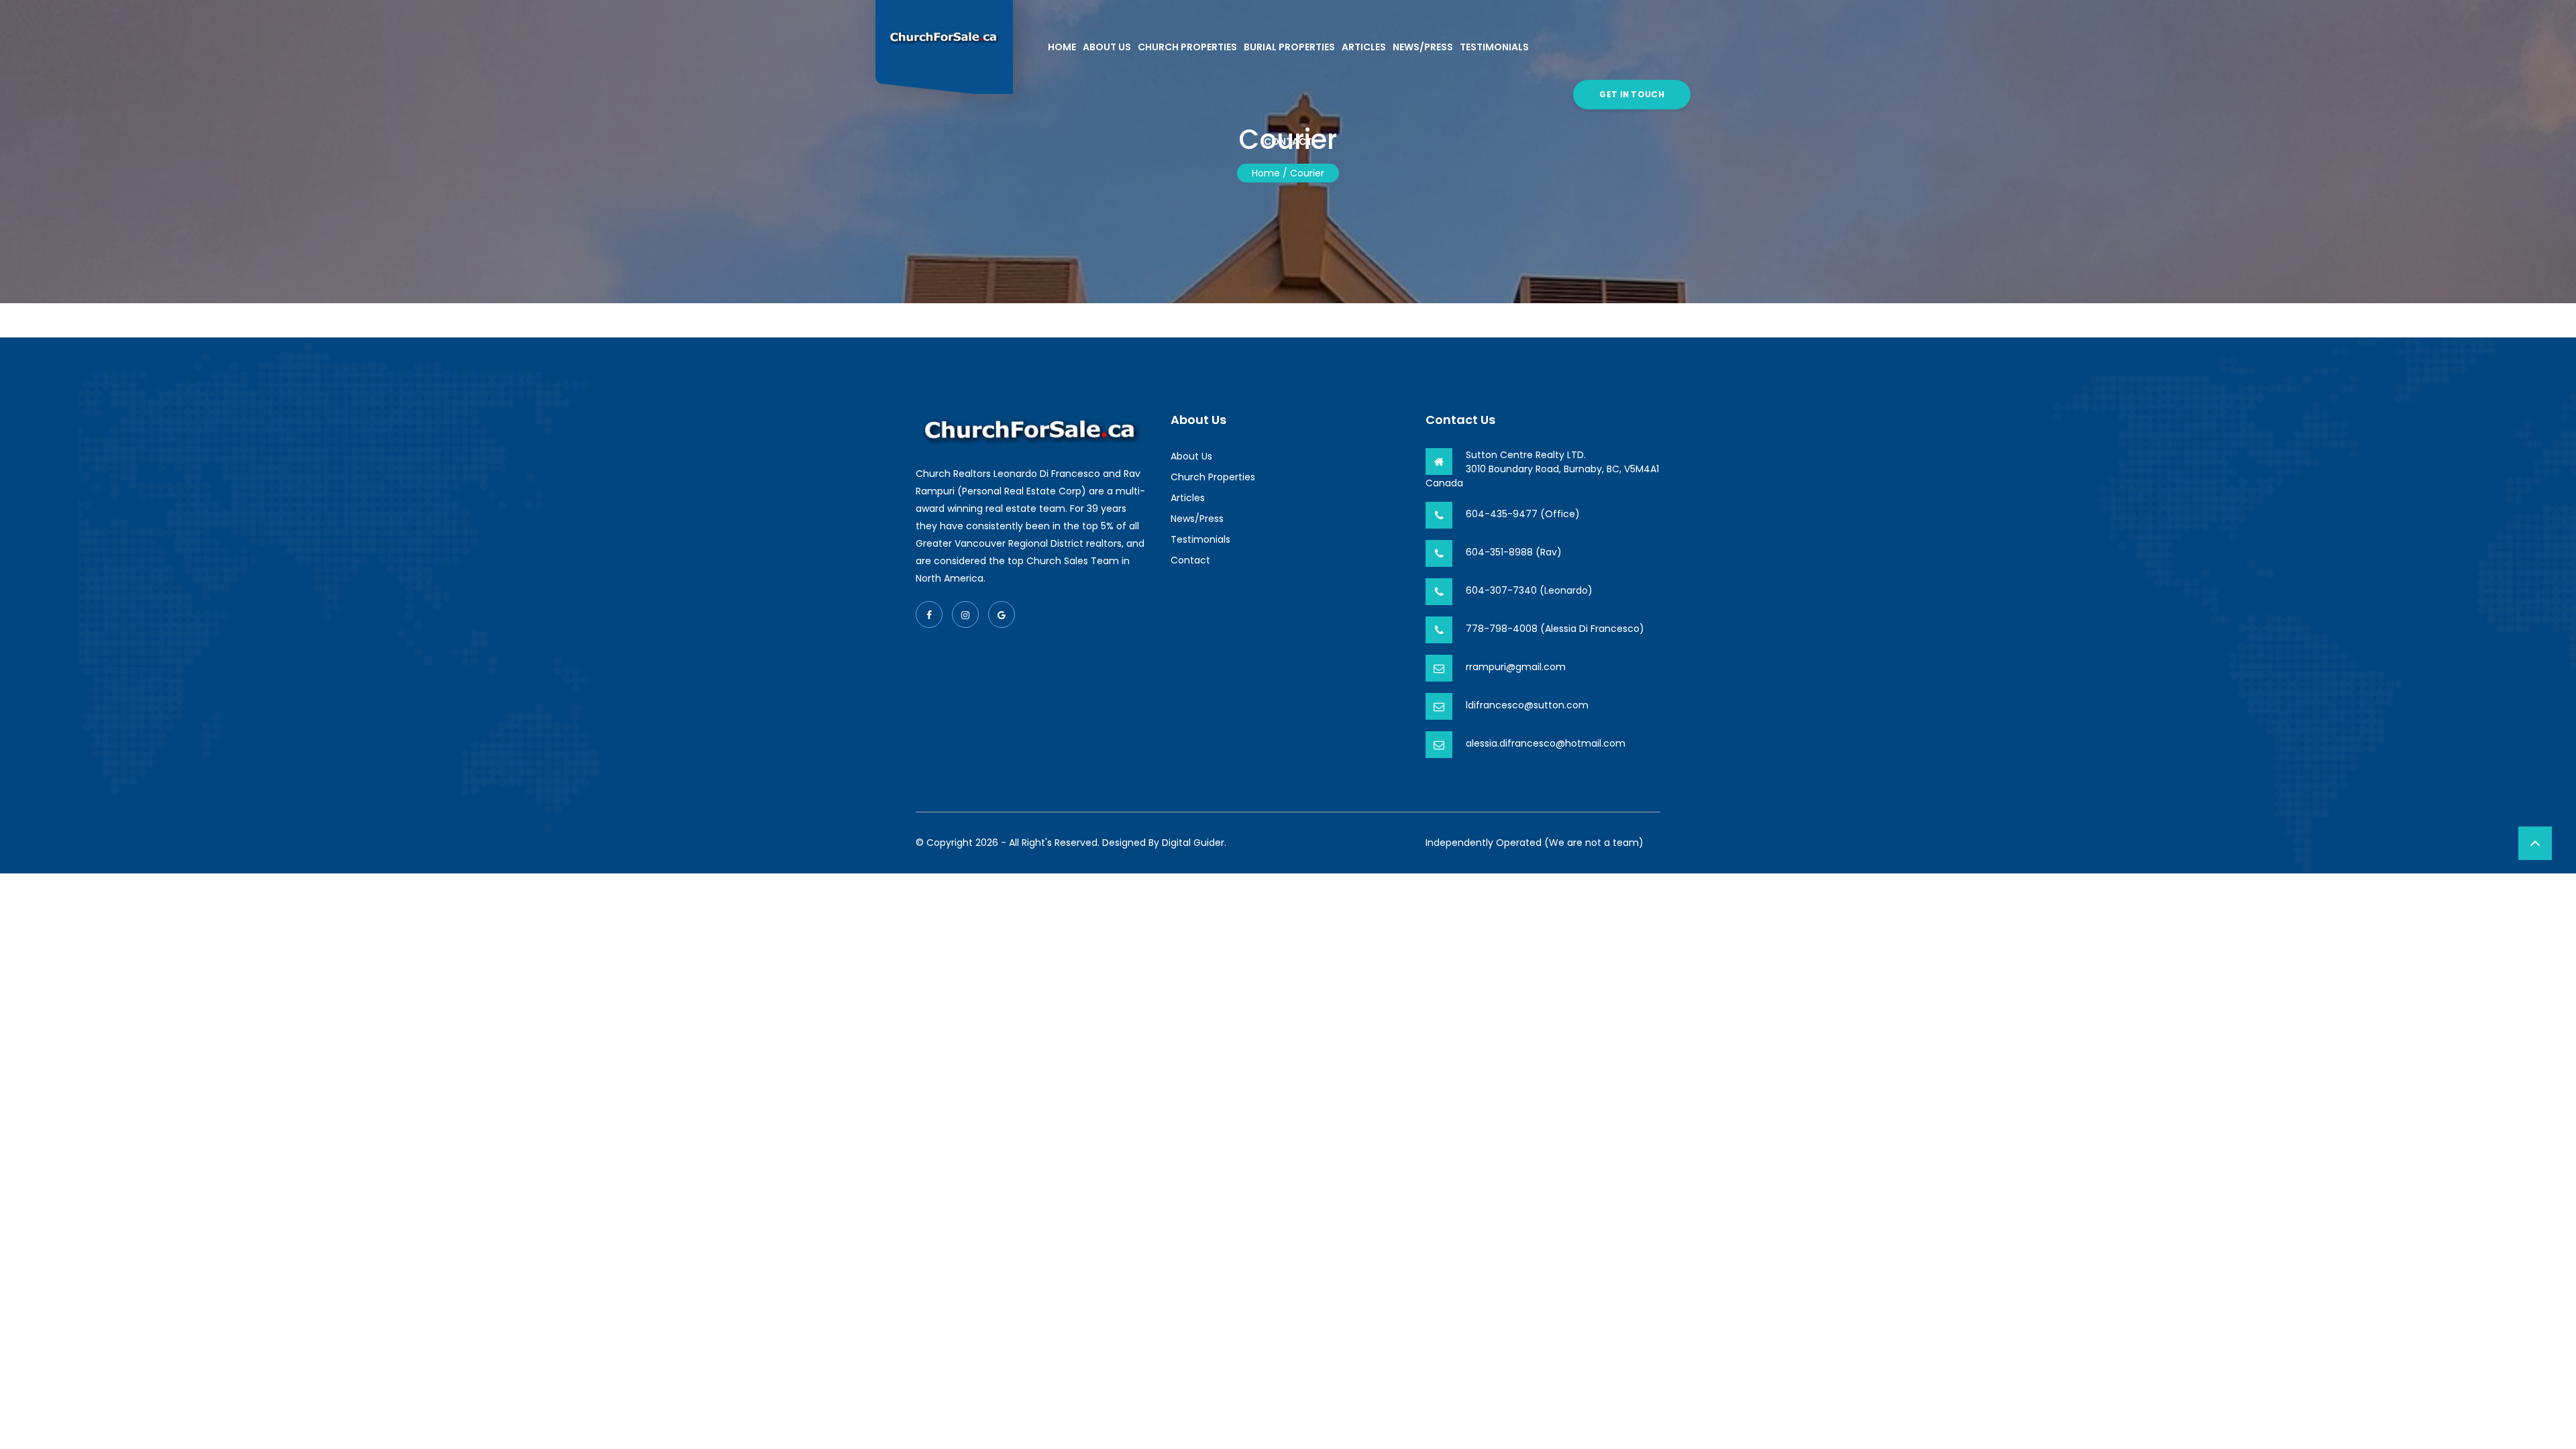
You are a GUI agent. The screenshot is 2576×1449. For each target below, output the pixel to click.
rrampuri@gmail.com (1516, 667)
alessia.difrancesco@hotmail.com (1546, 743)
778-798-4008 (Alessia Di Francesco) (1555, 629)
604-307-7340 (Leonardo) (1529, 590)
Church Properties (1187, 47)
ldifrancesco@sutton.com (1527, 705)
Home (1062, 47)
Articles (1364, 47)
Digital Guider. (1194, 843)
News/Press (1423, 47)
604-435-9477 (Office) (1523, 514)
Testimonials (1494, 47)
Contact (1288, 142)
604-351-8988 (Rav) (1514, 552)
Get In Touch (1632, 94)
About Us (1107, 47)
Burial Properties (1289, 47)
